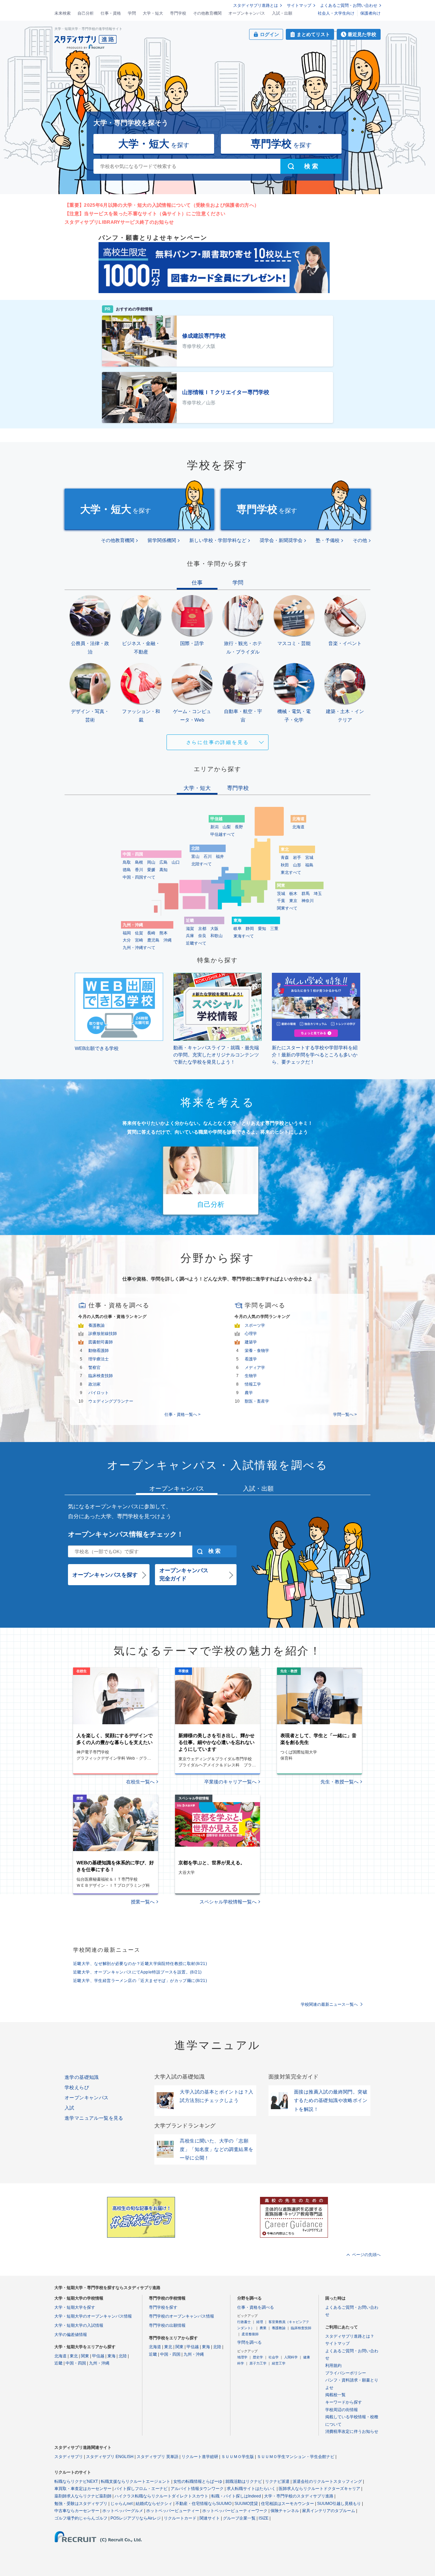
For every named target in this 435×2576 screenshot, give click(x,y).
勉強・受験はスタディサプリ (81, 2504)
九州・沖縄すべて (139, 948)
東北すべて (291, 872)
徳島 (127, 870)
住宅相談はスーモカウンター (288, 2504)
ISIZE (264, 2518)
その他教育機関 (207, 13)
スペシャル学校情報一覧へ (228, 1902)
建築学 (251, 1342)
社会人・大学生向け (336, 13)
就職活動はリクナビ (244, 2481)
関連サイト (210, 2518)
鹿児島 (153, 940)
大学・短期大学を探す (75, 2307)
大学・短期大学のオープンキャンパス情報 (93, 2316)
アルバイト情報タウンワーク (197, 2489)
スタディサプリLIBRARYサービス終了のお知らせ (119, 222)
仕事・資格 (111, 13)
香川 (139, 870)
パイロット (99, 1393)
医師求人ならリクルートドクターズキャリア (319, 2489)
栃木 (293, 894)
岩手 (297, 858)
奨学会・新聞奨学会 (281, 540)
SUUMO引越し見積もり (339, 2504)
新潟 (214, 827)
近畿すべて (196, 943)
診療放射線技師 (103, 1334)
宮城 (309, 858)
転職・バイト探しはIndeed (236, 2496)
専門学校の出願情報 (167, 2325)
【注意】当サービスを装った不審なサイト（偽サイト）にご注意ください (145, 214)
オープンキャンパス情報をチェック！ (126, 1534)
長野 (239, 827)
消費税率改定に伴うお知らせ (352, 2431)
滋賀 (190, 929)
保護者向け (370, 13)
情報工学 (253, 1384)
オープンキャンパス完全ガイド (184, 1574)
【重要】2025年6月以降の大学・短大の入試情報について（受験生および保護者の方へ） (162, 205)
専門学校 (178, 13)
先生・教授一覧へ (340, 1782)
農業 (263, 2328)
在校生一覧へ (140, 1782)
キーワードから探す (344, 2402)
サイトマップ (299, 5)
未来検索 (63, 13)
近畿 (58, 2363)
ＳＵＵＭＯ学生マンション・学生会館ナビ (296, 2457)
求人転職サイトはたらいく (251, 2489)
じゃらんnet (121, 2504)
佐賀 (139, 933)
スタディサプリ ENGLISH (110, 2457)
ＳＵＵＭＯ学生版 (238, 2457)
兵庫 (190, 936)
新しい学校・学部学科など (218, 540)
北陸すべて (202, 864)
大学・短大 (153, 13)
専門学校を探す (163, 2307)
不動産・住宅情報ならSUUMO (203, 2504)
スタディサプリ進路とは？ (350, 2336)
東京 (293, 901)
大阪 (214, 929)
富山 (195, 857)
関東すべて (287, 908)
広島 (163, 862)
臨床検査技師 (101, 1376)
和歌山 (216, 936)
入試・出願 (282, 13)
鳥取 (127, 862)
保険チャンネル (285, 2511)
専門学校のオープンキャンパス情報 (181, 2316)
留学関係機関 (162, 540)
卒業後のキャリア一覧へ (230, 1782)
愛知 (262, 929)
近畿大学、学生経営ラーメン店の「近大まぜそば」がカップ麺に (140, 1981)
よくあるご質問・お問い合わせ (349, 5)
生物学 (251, 1376)
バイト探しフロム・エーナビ (141, 2489)
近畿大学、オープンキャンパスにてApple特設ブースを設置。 (137, 1972)
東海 (111, 2356)
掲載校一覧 (335, 2395)
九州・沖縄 (99, 2363)
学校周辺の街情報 (342, 2410)
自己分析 (86, 13)
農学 (249, 1393)
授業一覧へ (143, 1902)
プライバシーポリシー (346, 2373)
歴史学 (258, 2357)
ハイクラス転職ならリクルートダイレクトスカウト (161, 2496)
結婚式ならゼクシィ (154, 2504)
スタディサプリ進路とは (256, 5)
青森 (285, 858)
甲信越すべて (223, 834)
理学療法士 (99, 1359)
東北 (74, 2356)
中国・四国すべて (139, 877)
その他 (360, 540)
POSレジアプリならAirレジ (136, 2518)
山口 (176, 862)
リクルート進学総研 (200, 2457)
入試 (69, 2108)
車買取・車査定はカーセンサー (83, 2489)
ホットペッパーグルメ (123, 2511)
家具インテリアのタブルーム (329, 2511)
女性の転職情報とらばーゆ (198, 2481)
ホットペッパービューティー (173, 2511)
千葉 (281, 901)
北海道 (298, 827)
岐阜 (238, 929)
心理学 (251, 1334)
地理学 (242, 2357)
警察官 (94, 1368)
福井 (220, 857)
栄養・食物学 (257, 1351)
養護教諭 (97, 1325)
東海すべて (244, 936)
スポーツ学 (255, 1325)
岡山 (151, 862)
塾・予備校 (328, 540)
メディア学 (255, 1368)
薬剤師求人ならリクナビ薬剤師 (83, 2496)
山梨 (227, 827)
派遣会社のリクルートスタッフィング (327, 2481)
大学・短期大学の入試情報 (79, 2325)
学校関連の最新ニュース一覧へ (329, 2004)
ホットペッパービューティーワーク (235, 2511)
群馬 (306, 894)
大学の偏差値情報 (71, 2335)
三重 (274, 929)
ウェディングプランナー (111, 1401)
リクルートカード (180, 2518)
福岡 (127, 933)
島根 (139, 862)
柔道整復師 (250, 2334)
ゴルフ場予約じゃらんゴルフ (81, 2518)
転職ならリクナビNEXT (76, 2481)
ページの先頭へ (366, 2255)
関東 (85, 2356)
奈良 (202, 936)
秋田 (285, 865)
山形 (297, 865)
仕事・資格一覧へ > (182, 1414)
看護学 (251, 1359)
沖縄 (168, 940)
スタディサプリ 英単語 (158, 2457)
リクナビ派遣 (277, 2481)
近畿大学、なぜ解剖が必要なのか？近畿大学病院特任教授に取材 (140, 1964)
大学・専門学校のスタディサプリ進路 (299, 2496)
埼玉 (318, 894)
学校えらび (77, 2087)
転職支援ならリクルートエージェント (136, 2481)
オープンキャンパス (247, 13)
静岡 (250, 929)
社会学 (274, 2357)
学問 (132, 13)
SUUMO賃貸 (246, 2504)
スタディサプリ (69, 2457)
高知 (163, 870)
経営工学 (279, 2363)
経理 (260, 2322)
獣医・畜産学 (257, 1401)
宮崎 (139, 940)
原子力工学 (258, 2363)
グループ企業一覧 (239, 2518)
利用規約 (333, 2366)
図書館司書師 (101, 1342)
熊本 (163, 933)
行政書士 (244, 2322)
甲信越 (98, 2356)
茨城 (281, 894)
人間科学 (291, 2357)
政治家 (94, 1384)
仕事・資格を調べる (256, 2307)
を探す (154, 144)
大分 (127, 940)
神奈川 (308, 901)
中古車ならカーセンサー (77, 2511)
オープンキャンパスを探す (105, 1575)
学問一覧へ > (345, 1414)
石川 (208, 857)
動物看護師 (99, 1351)
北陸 (123, 2356)
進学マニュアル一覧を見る (94, 2118)
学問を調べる (249, 2342)
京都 (202, 929)
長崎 (151, 933)
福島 (309, 865)
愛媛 (151, 870)
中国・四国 (76, 2363)
